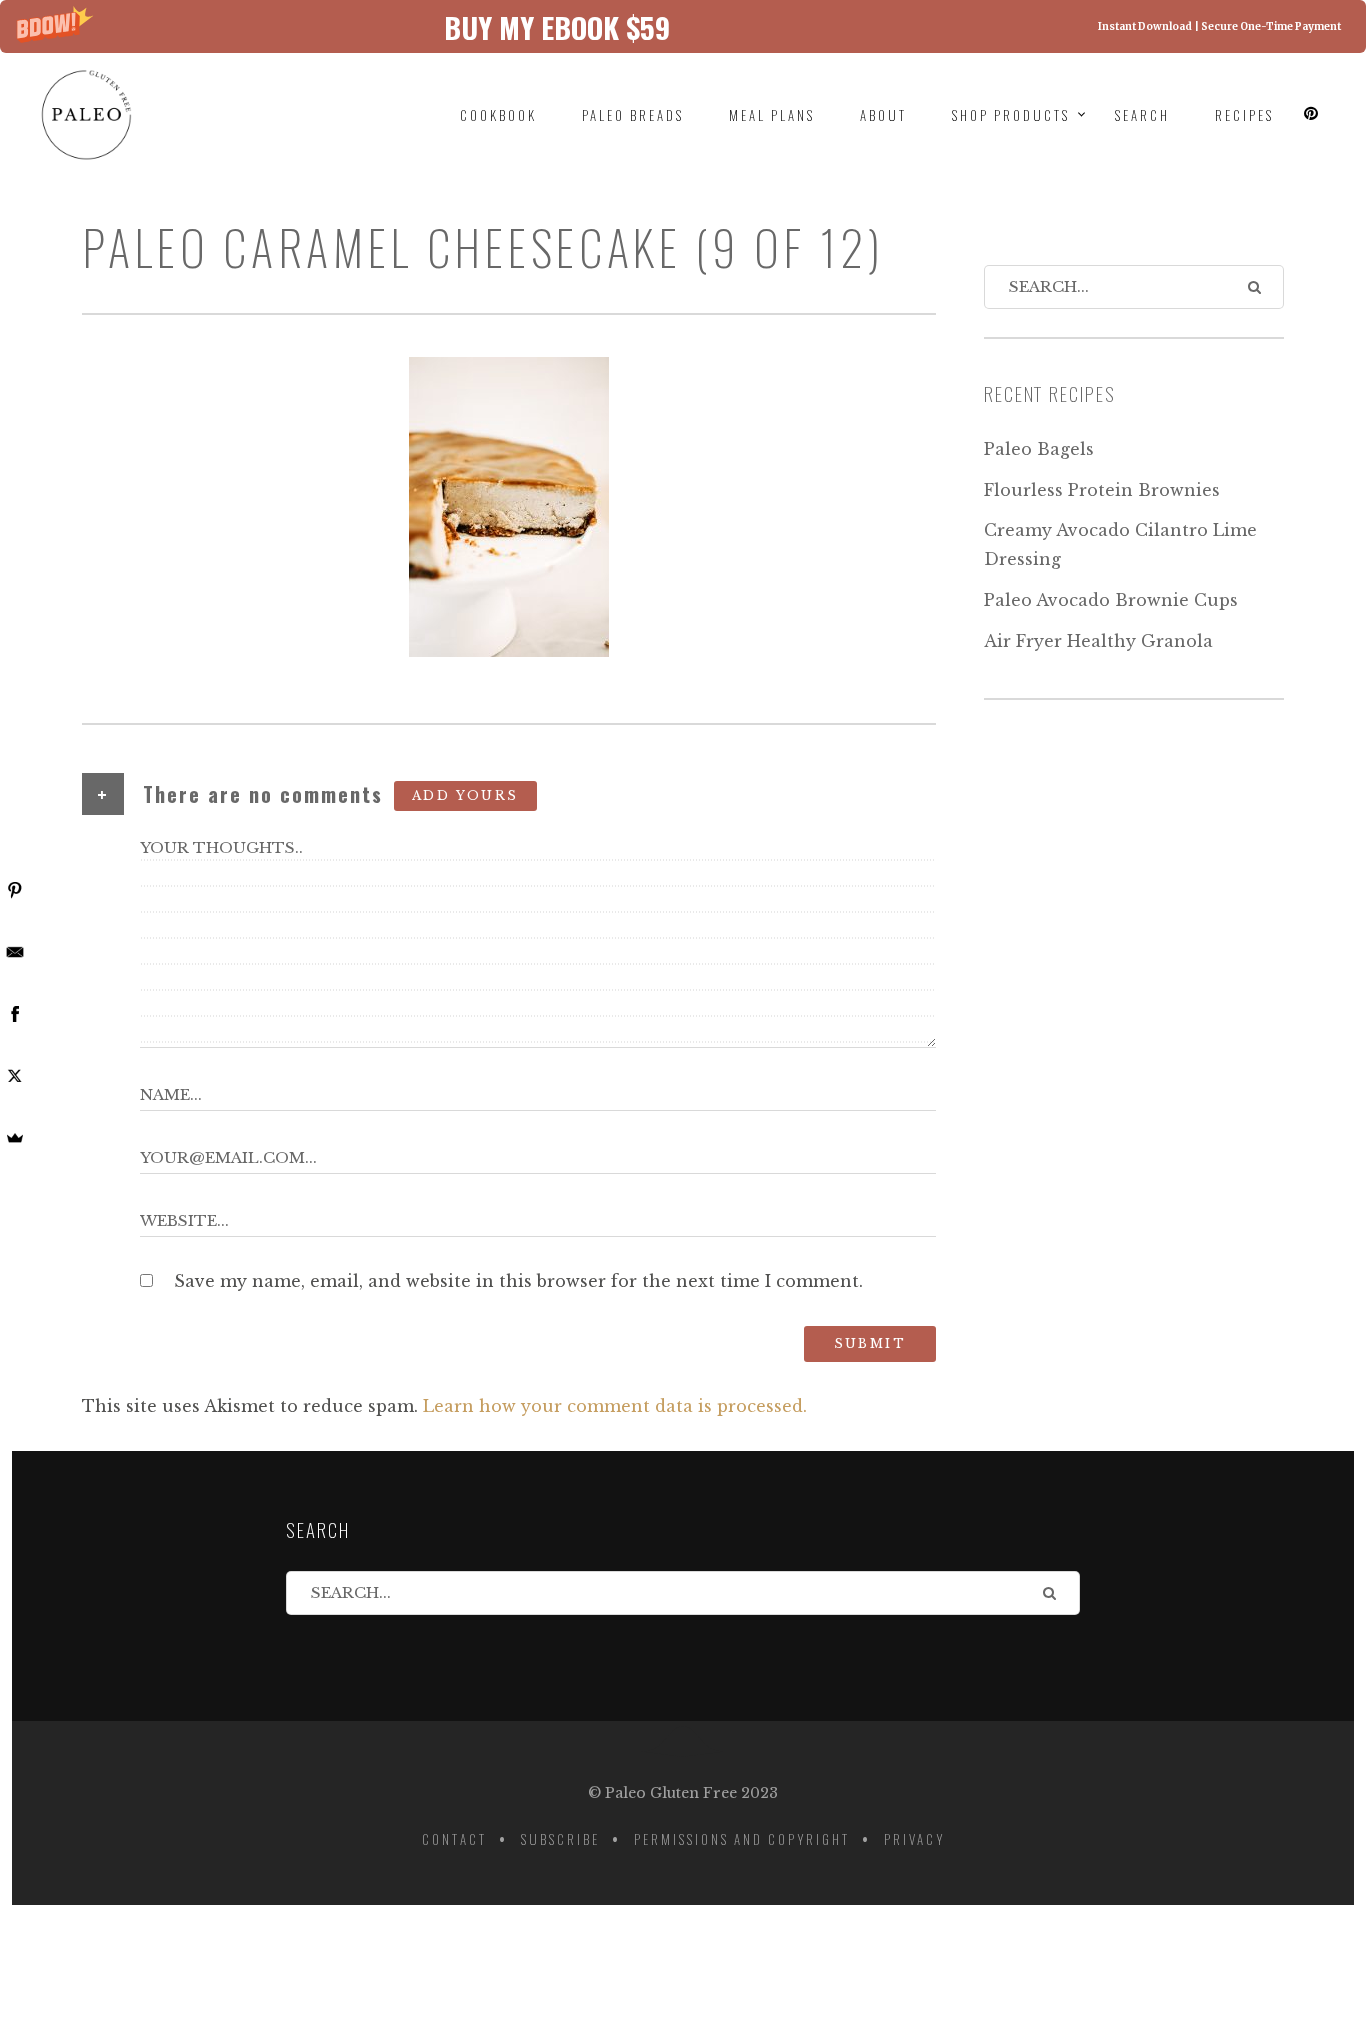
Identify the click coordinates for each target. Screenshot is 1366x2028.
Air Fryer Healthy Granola (1098, 641)
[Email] (15, 952)
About (883, 115)
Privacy (914, 1839)
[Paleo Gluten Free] (101, 115)
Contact (454, 1839)
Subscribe (560, 1839)
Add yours (465, 795)
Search (1142, 115)
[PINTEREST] (1312, 114)
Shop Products (1011, 115)
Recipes (1244, 115)
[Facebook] (15, 1014)
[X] (15, 1076)
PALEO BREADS (633, 115)
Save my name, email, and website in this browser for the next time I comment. (518, 1281)
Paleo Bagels (1039, 449)
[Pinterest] (15, 890)
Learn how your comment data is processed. (615, 1406)
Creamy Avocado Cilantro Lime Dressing (1120, 544)
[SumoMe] (15, 1138)
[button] (683, 26)
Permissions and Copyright (742, 1839)
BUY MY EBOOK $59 (557, 26)
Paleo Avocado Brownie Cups (1111, 600)
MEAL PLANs (772, 115)
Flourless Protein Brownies (1102, 490)
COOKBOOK (498, 115)
